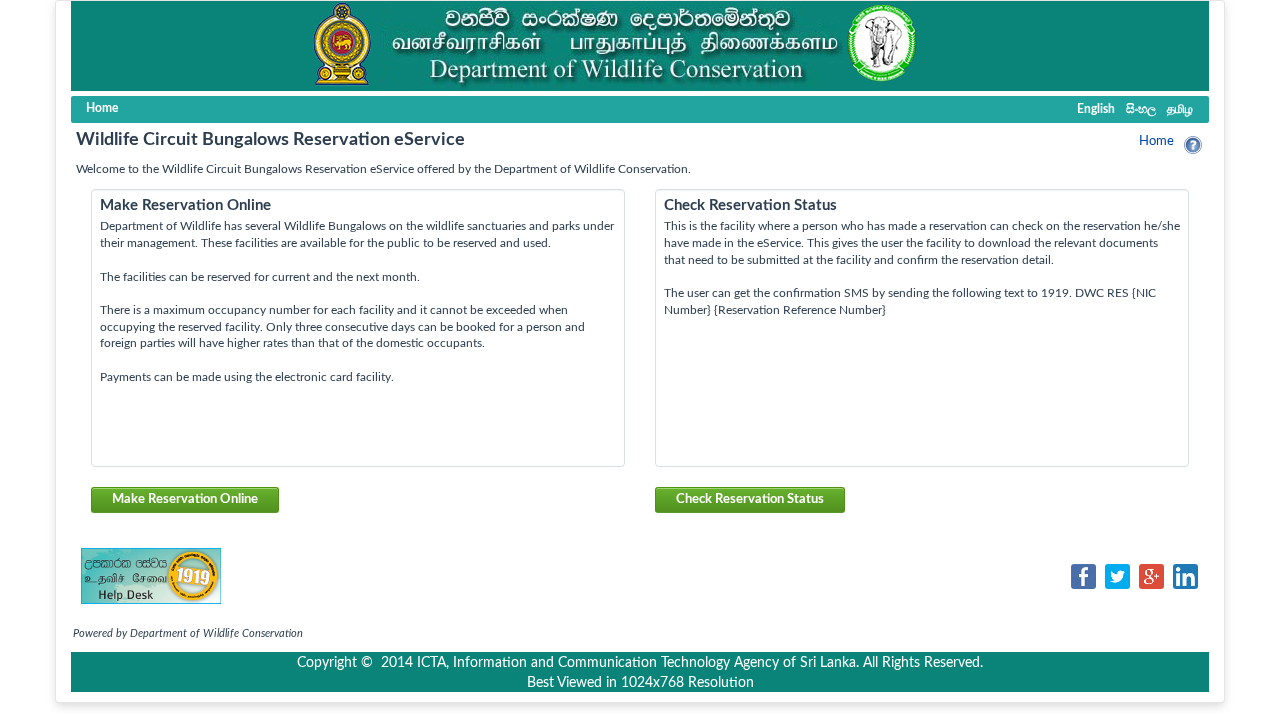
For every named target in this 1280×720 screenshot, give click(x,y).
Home (1156, 141)
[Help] (1193, 145)
